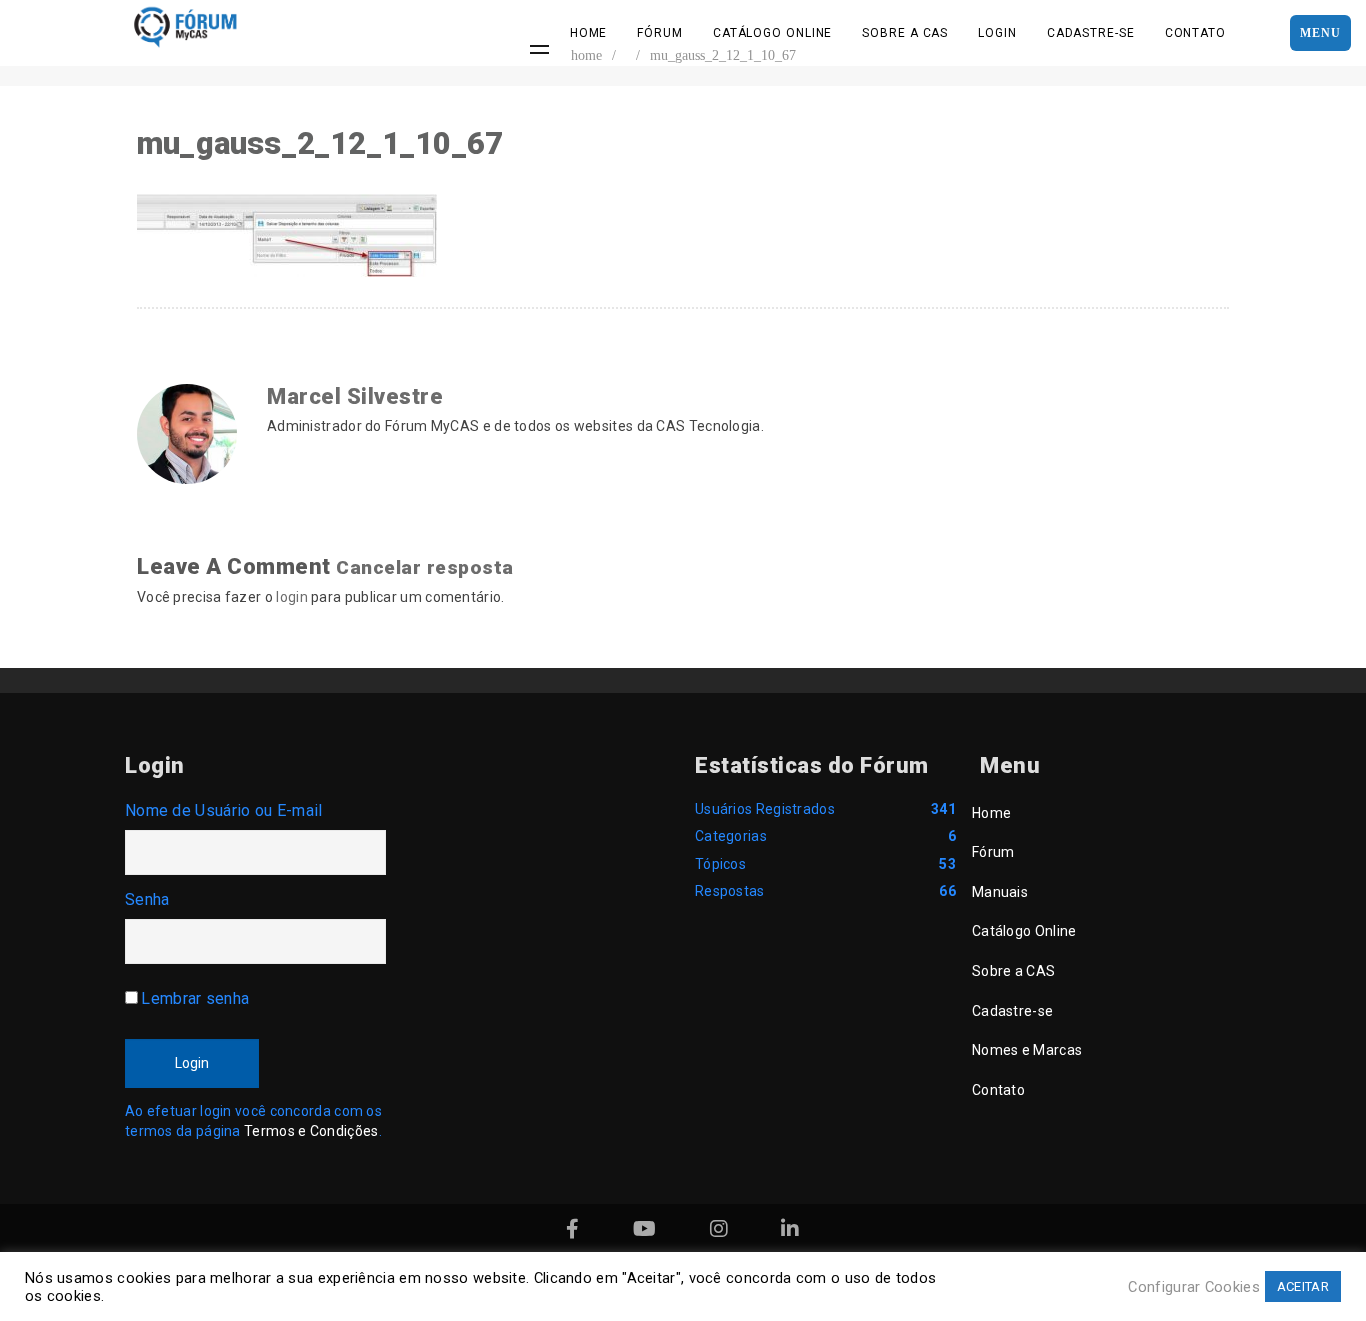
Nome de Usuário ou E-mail (224, 810)
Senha (147, 899)
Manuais (1000, 892)
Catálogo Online (773, 33)
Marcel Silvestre (355, 396)
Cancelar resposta (425, 567)
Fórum (660, 33)
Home (589, 33)
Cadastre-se (1091, 33)
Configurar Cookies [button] (1193, 1287)
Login (997, 33)
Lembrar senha (195, 998)
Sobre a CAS (905, 33)
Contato (1195, 33)
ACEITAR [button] (1303, 1286)
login (292, 597)
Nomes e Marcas (1027, 1050)
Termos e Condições (311, 1131)
